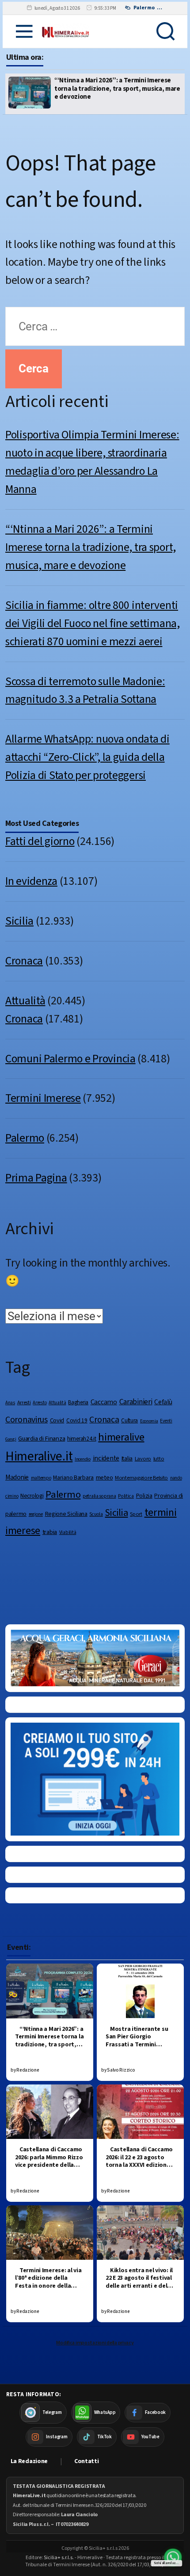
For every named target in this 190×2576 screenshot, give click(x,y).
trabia (50, 1532)
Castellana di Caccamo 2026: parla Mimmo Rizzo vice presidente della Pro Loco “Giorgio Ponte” (49, 2165)
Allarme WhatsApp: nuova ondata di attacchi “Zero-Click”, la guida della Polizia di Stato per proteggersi (87, 757)
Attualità (25, 1001)
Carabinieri (136, 1402)
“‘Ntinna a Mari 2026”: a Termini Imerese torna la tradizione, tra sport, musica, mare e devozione (91, 547)
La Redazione (29, 2461)
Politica (126, 1496)
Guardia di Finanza (42, 1439)
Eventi (166, 1421)
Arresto (40, 1403)
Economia (149, 1421)
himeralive (121, 1437)
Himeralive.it (39, 1457)
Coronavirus (27, 1420)
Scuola (96, 1514)
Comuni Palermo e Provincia (70, 1059)
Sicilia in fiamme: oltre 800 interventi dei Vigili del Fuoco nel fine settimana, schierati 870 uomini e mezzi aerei (113, 89)
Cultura (129, 1420)
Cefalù (163, 1402)
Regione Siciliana (66, 1514)
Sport (136, 1514)
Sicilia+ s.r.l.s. (59, 2558)
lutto (159, 1459)
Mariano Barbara (73, 1478)
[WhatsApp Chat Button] (173, 2557)
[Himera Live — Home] (66, 31)
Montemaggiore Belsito (141, 1478)
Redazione (28, 2070)
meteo (104, 1478)
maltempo (41, 1478)
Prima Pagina (36, 1178)
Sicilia (19, 921)
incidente (106, 1458)
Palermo (25, 1138)
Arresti (24, 1402)
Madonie (17, 1477)
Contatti (87, 2461)
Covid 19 (77, 1420)
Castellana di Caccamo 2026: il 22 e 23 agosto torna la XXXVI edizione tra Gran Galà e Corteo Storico (139, 2165)
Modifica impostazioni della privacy (95, 2343)
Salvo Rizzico (121, 2070)
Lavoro (143, 1459)
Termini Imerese (43, 1098)
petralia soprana (99, 1496)
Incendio (83, 1459)
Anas (10, 1403)
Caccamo (104, 1402)
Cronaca (24, 961)
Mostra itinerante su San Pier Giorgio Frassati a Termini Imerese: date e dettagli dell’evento (140, 2045)
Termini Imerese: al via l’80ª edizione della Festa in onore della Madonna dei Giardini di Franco (48, 2286)
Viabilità (68, 1532)
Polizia (144, 1496)
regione (36, 1514)
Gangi (11, 1439)
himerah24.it (82, 1439)
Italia (127, 1458)
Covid (57, 1420)
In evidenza (31, 881)
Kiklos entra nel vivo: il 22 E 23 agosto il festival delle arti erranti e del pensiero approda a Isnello (139, 2286)
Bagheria (78, 1402)
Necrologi (32, 1496)
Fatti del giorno (40, 841)
